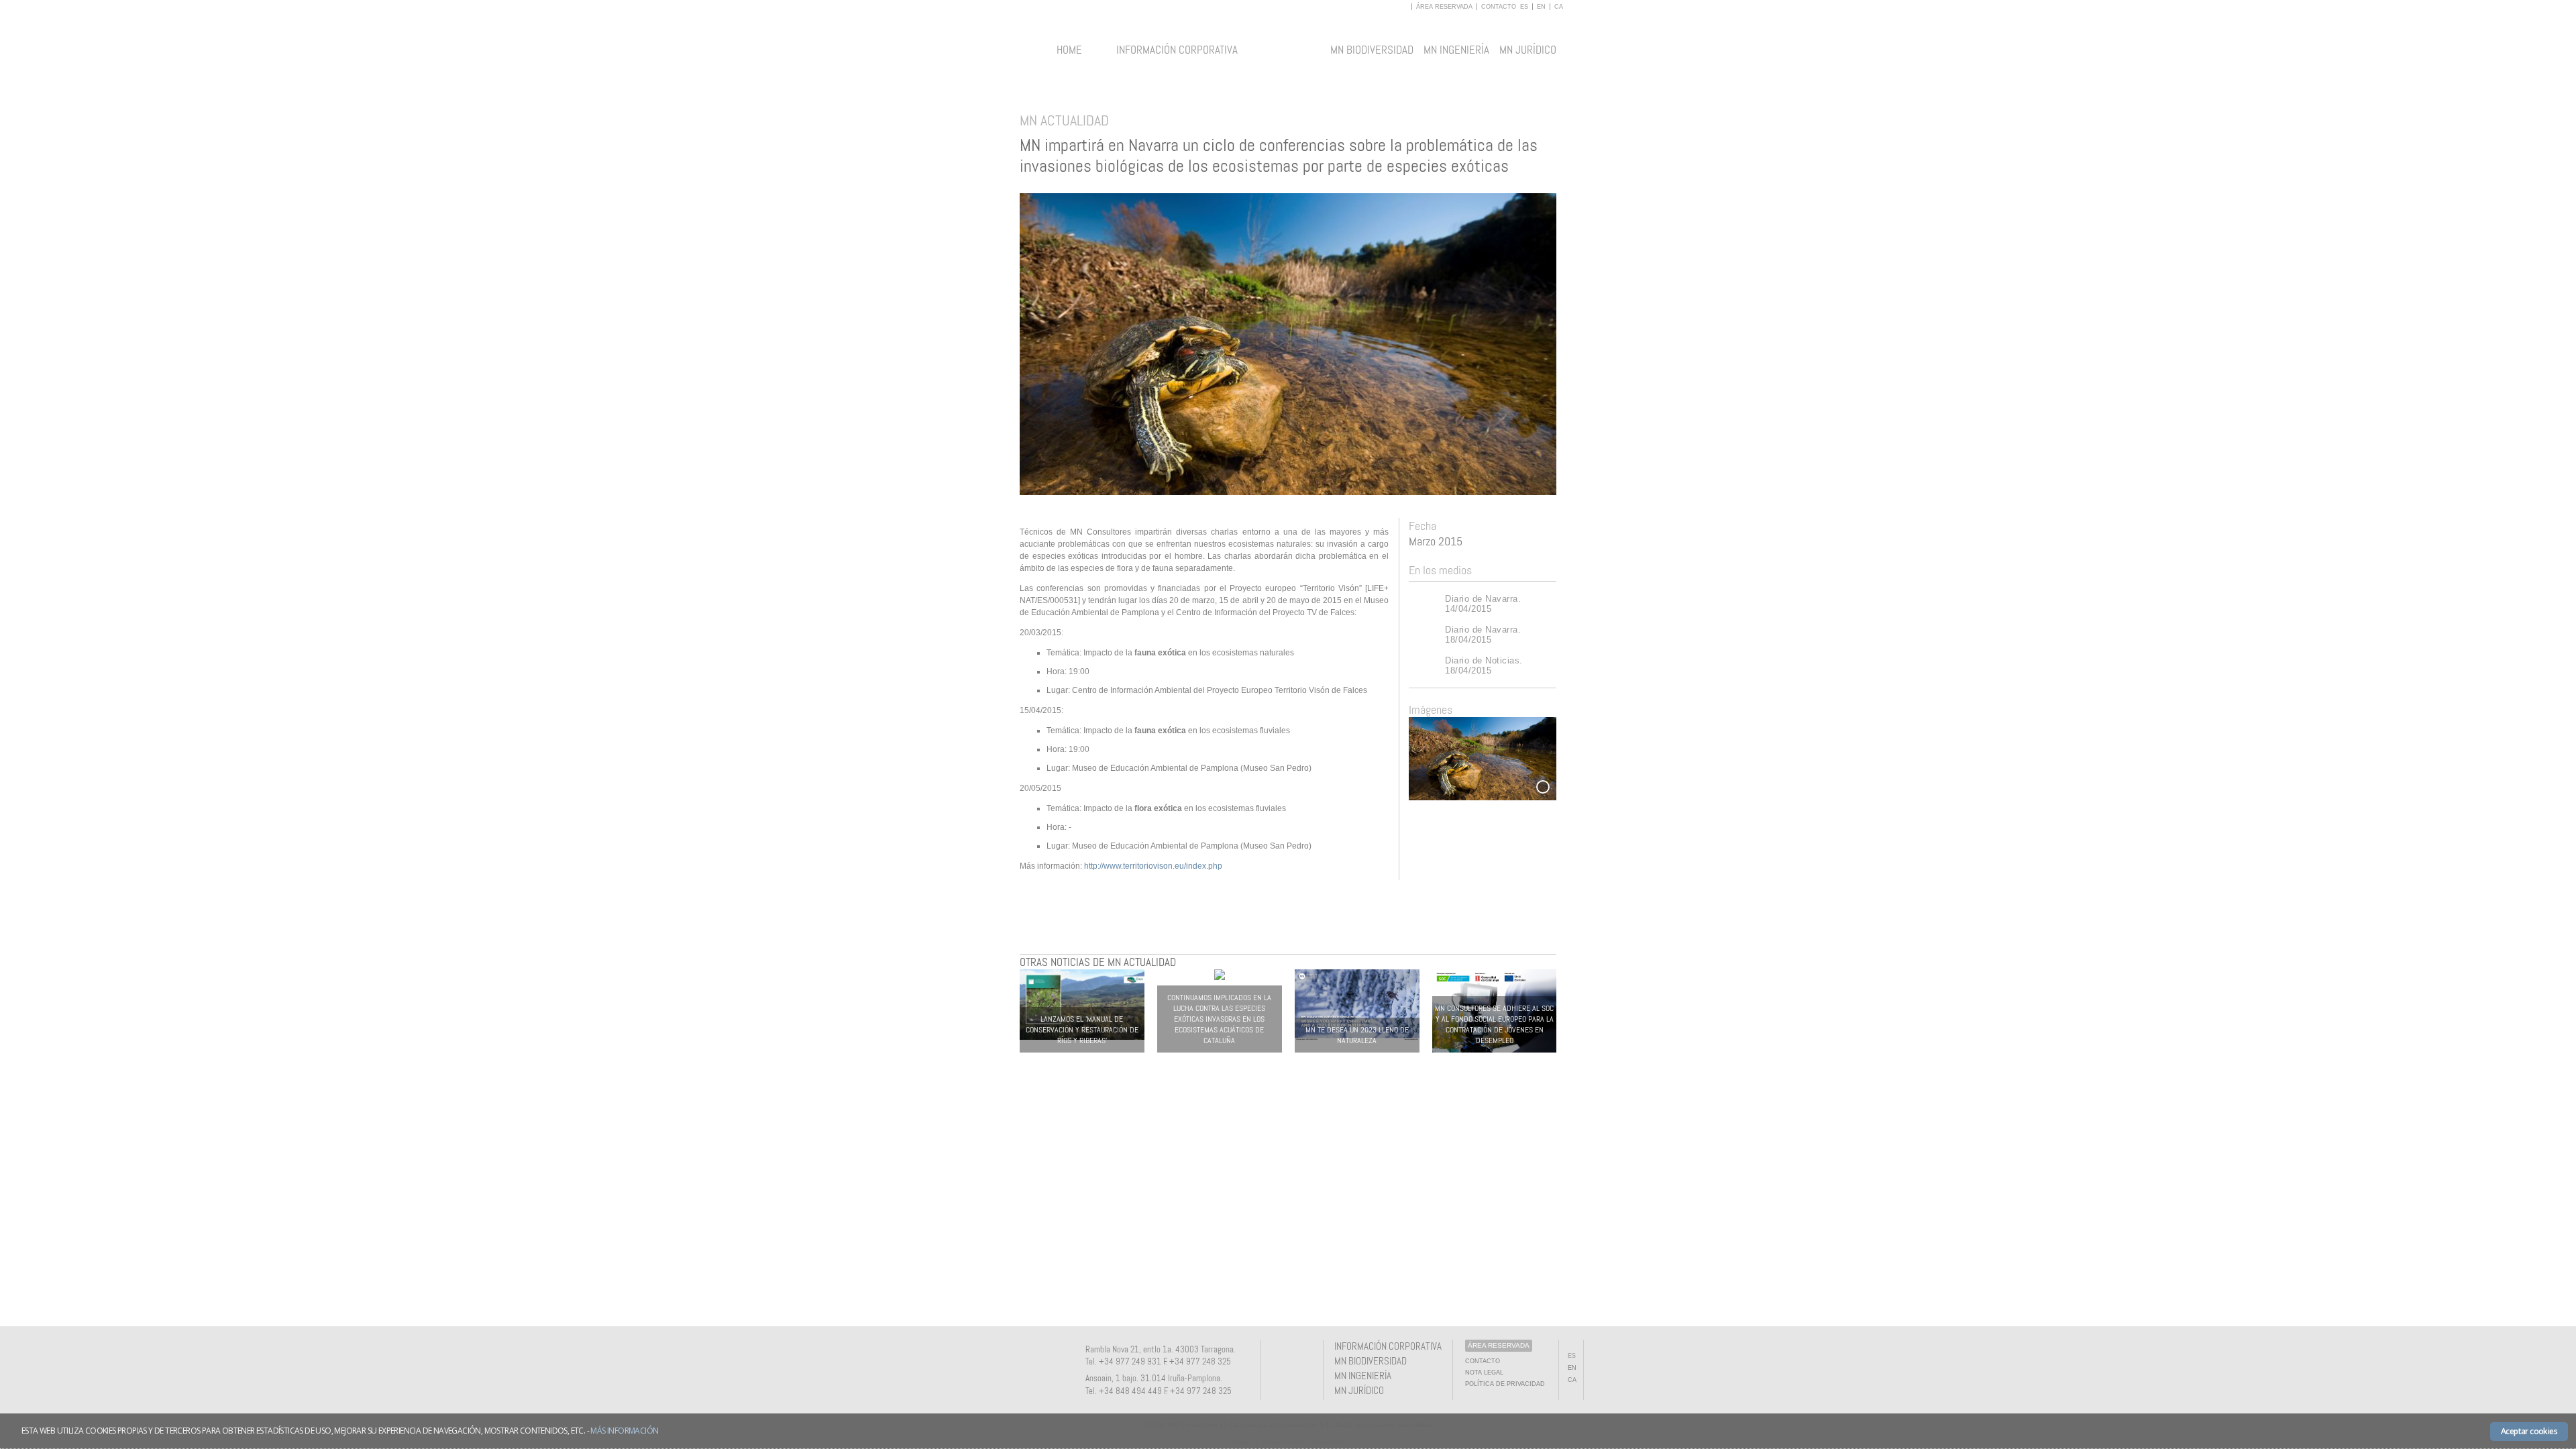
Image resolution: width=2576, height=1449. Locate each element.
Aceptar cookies (2529, 1431)
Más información (624, 1431)
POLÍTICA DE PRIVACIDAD (1505, 1384)
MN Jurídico (1528, 50)
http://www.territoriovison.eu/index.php (1153, 866)
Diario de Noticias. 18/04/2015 (1484, 665)
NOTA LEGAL (1484, 1373)
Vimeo (1302, 1358)
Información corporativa (1177, 50)
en (1541, 7)
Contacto (1499, 7)
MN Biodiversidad (1372, 50)
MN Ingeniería (1456, 50)
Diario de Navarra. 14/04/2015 (1483, 604)
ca (1559, 7)
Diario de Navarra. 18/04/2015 (1483, 635)
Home (1069, 50)
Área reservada (1445, 7)
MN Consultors (1288, 56)
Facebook (1280, 1358)
